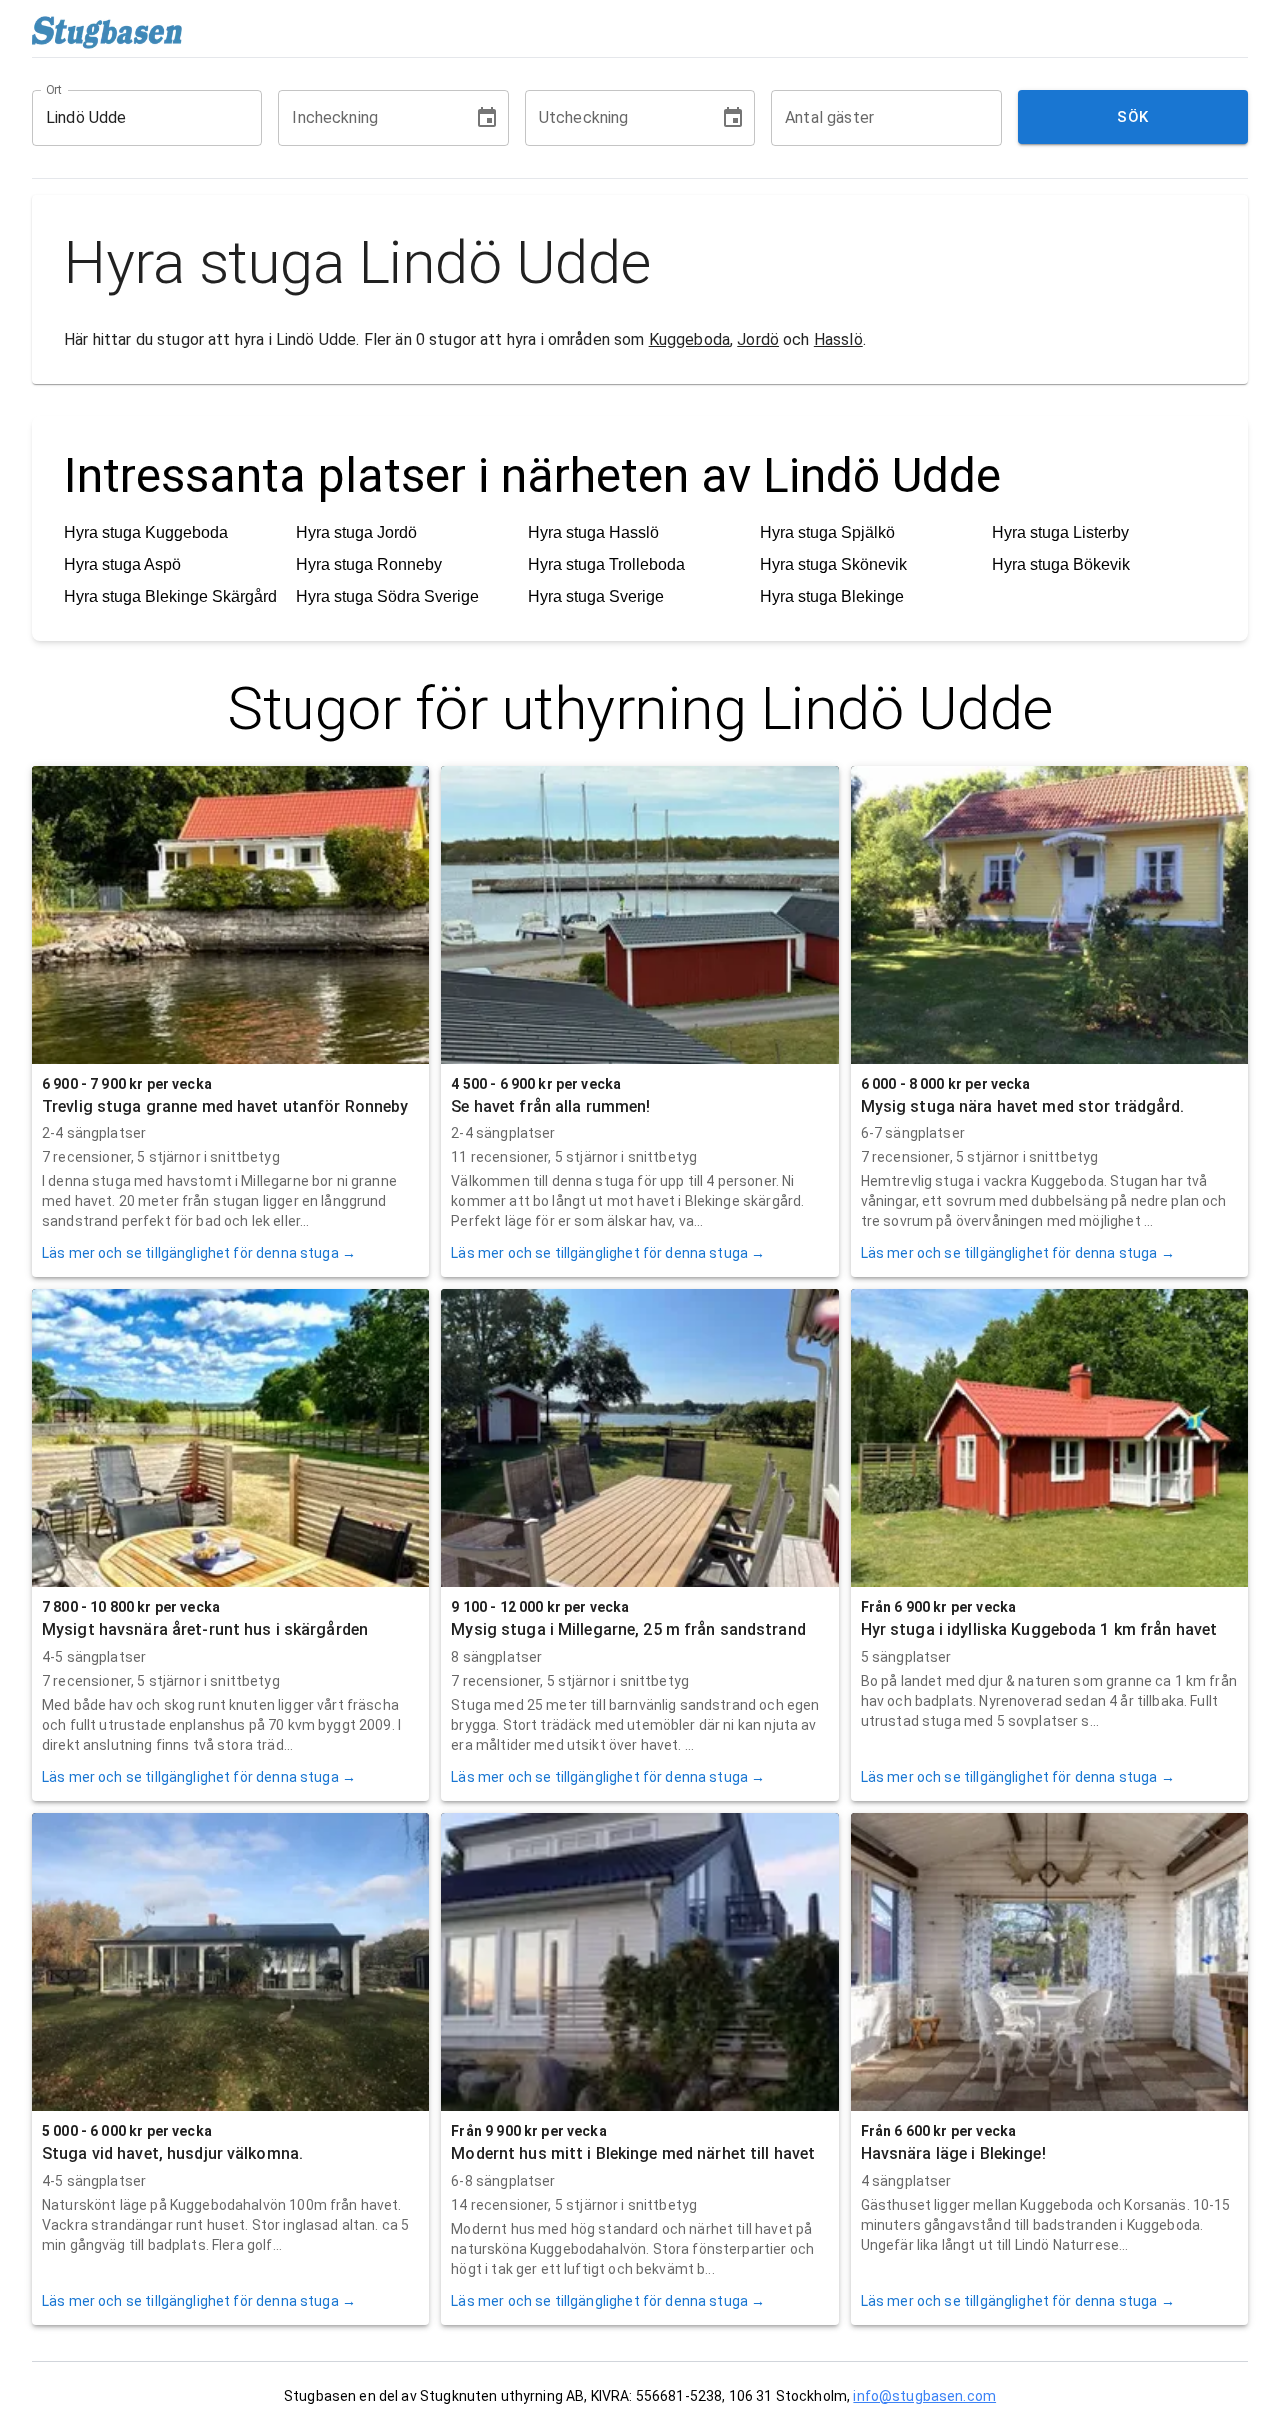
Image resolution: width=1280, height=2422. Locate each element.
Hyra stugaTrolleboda (606, 564)
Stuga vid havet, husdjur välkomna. (172, 2153)
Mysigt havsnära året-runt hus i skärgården (205, 1629)
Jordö (758, 339)
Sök (1132, 117)
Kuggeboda (689, 339)
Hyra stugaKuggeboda (146, 532)
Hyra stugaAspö (122, 564)
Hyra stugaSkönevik (833, 564)
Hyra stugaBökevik (1061, 564)
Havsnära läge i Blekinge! (953, 2153)
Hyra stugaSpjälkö (827, 532)
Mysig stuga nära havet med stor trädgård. (1023, 1106)
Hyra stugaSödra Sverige (387, 596)
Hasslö (838, 339)
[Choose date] (487, 118)
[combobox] (132, 118)
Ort (55, 89)
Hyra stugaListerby (1060, 532)
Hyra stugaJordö (356, 532)
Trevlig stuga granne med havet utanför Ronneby (225, 1106)
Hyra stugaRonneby (369, 564)
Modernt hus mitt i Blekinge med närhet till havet (633, 2153)
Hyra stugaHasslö (593, 532)
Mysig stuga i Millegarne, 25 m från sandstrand (628, 1629)
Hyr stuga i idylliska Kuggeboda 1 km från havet (1039, 1629)
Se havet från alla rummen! (550, 1106)
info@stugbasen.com (924, 2396)
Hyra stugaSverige (596, 596)
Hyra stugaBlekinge (832, 596)
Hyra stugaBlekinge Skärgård (170, 596)
